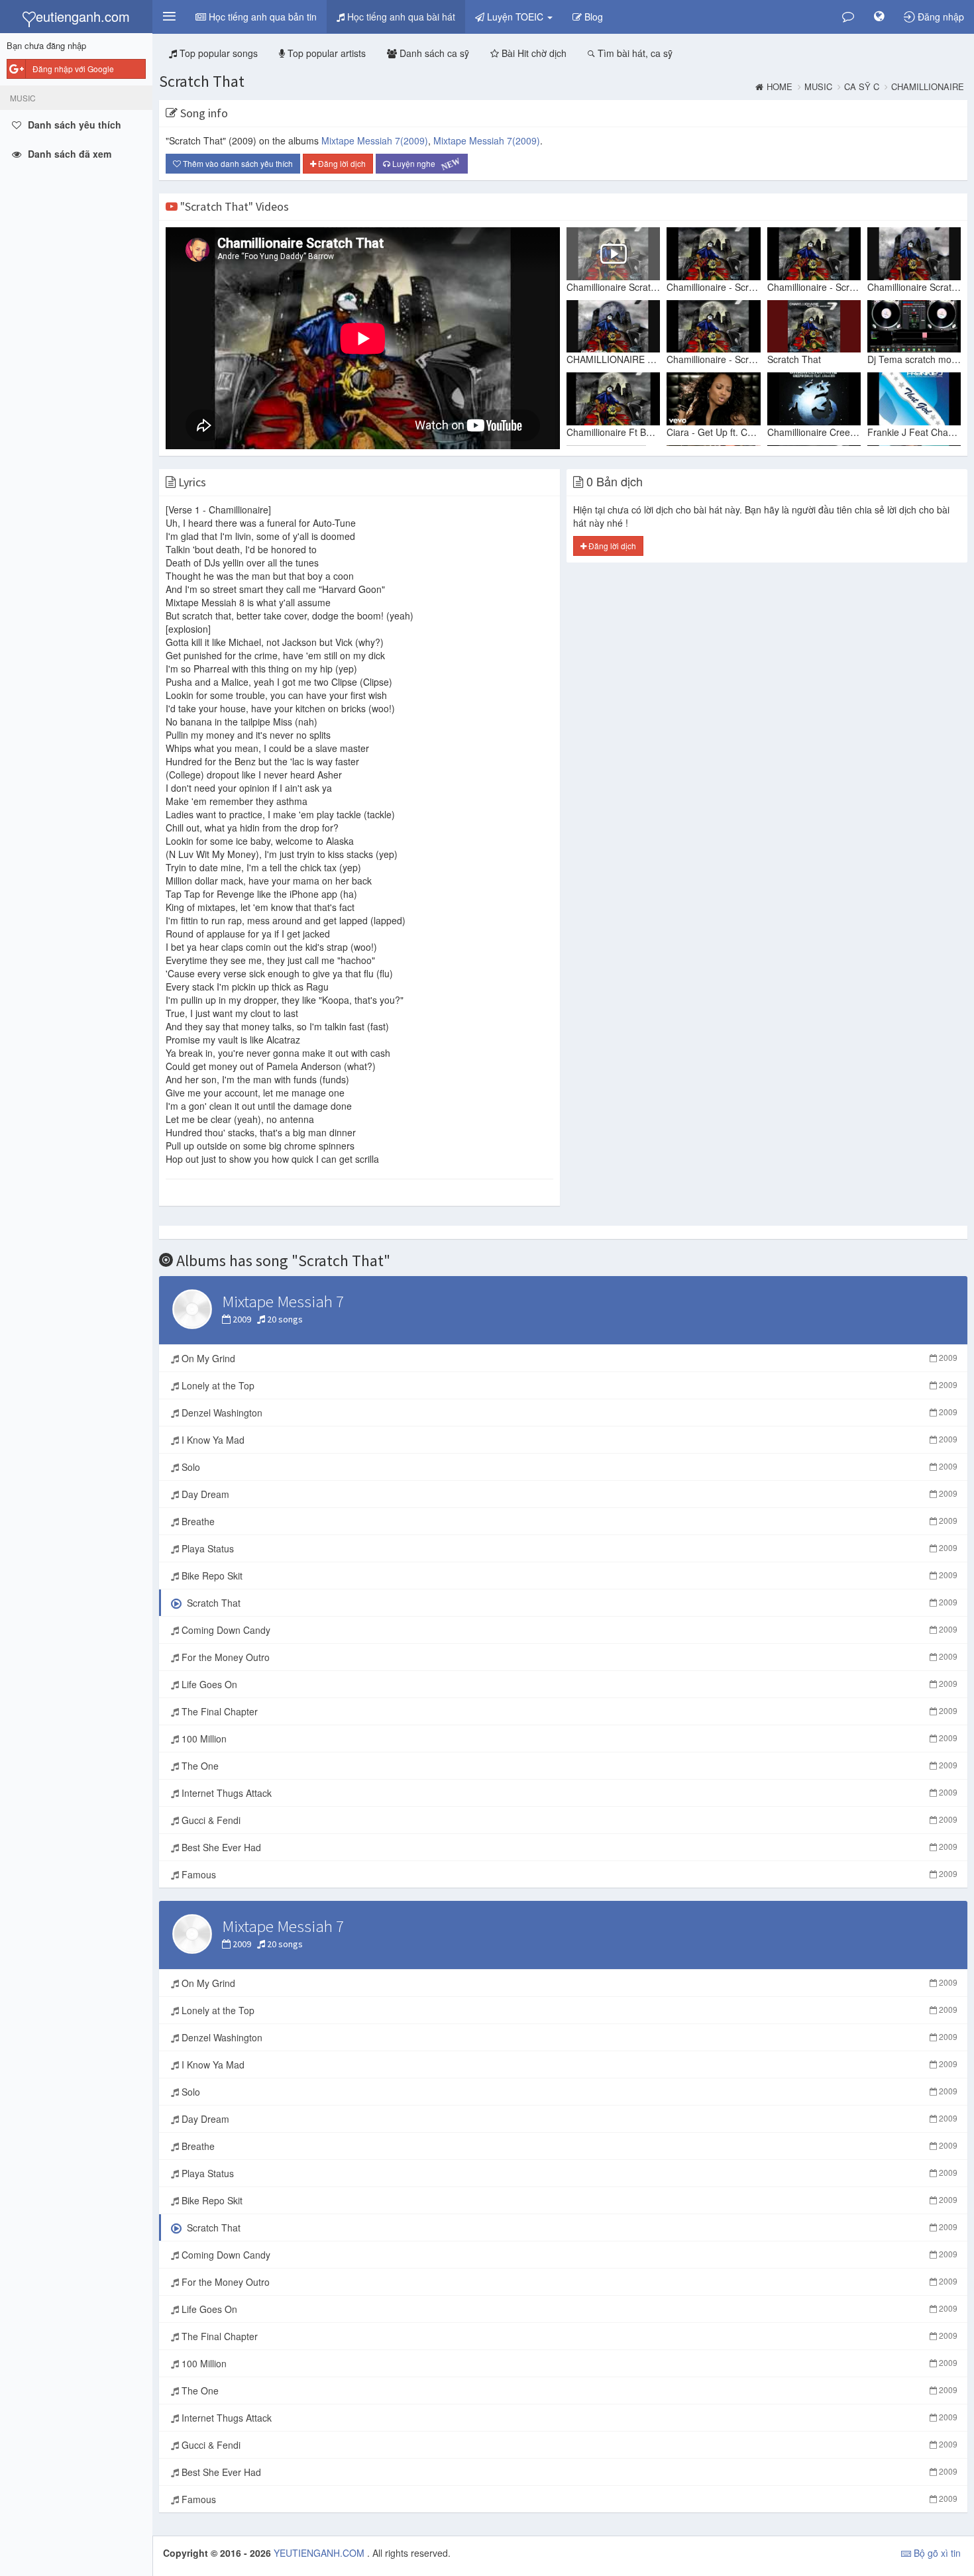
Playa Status (568, 1548)
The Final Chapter (568, 1711)
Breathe (568, 1521)
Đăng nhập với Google (73, 69)
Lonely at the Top (568, 1385)
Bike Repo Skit (568, 1576)
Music (818, 87)
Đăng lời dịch (341, 163)
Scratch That (202, 81)
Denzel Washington (568, 1413)
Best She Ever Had (568, 1847)
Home (780, 87)
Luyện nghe (426, 165)
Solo (568, 1467)
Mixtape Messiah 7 (375, 140)
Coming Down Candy (568, 1630)
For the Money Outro (568, 1657)
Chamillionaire (928, 87)
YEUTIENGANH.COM (320, 2553)
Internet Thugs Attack (568, 1793)
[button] (169, 17)
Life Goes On (568, 1684)
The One (568, 1766)
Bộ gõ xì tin (936, 2553)
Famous (568, 1874)
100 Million (568, 1739)
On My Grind (568, 1358)
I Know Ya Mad (568, 1440)
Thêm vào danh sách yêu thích (237, 163)
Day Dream (568, 1494)
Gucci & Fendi (568, 1820)
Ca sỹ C (862, 87)
